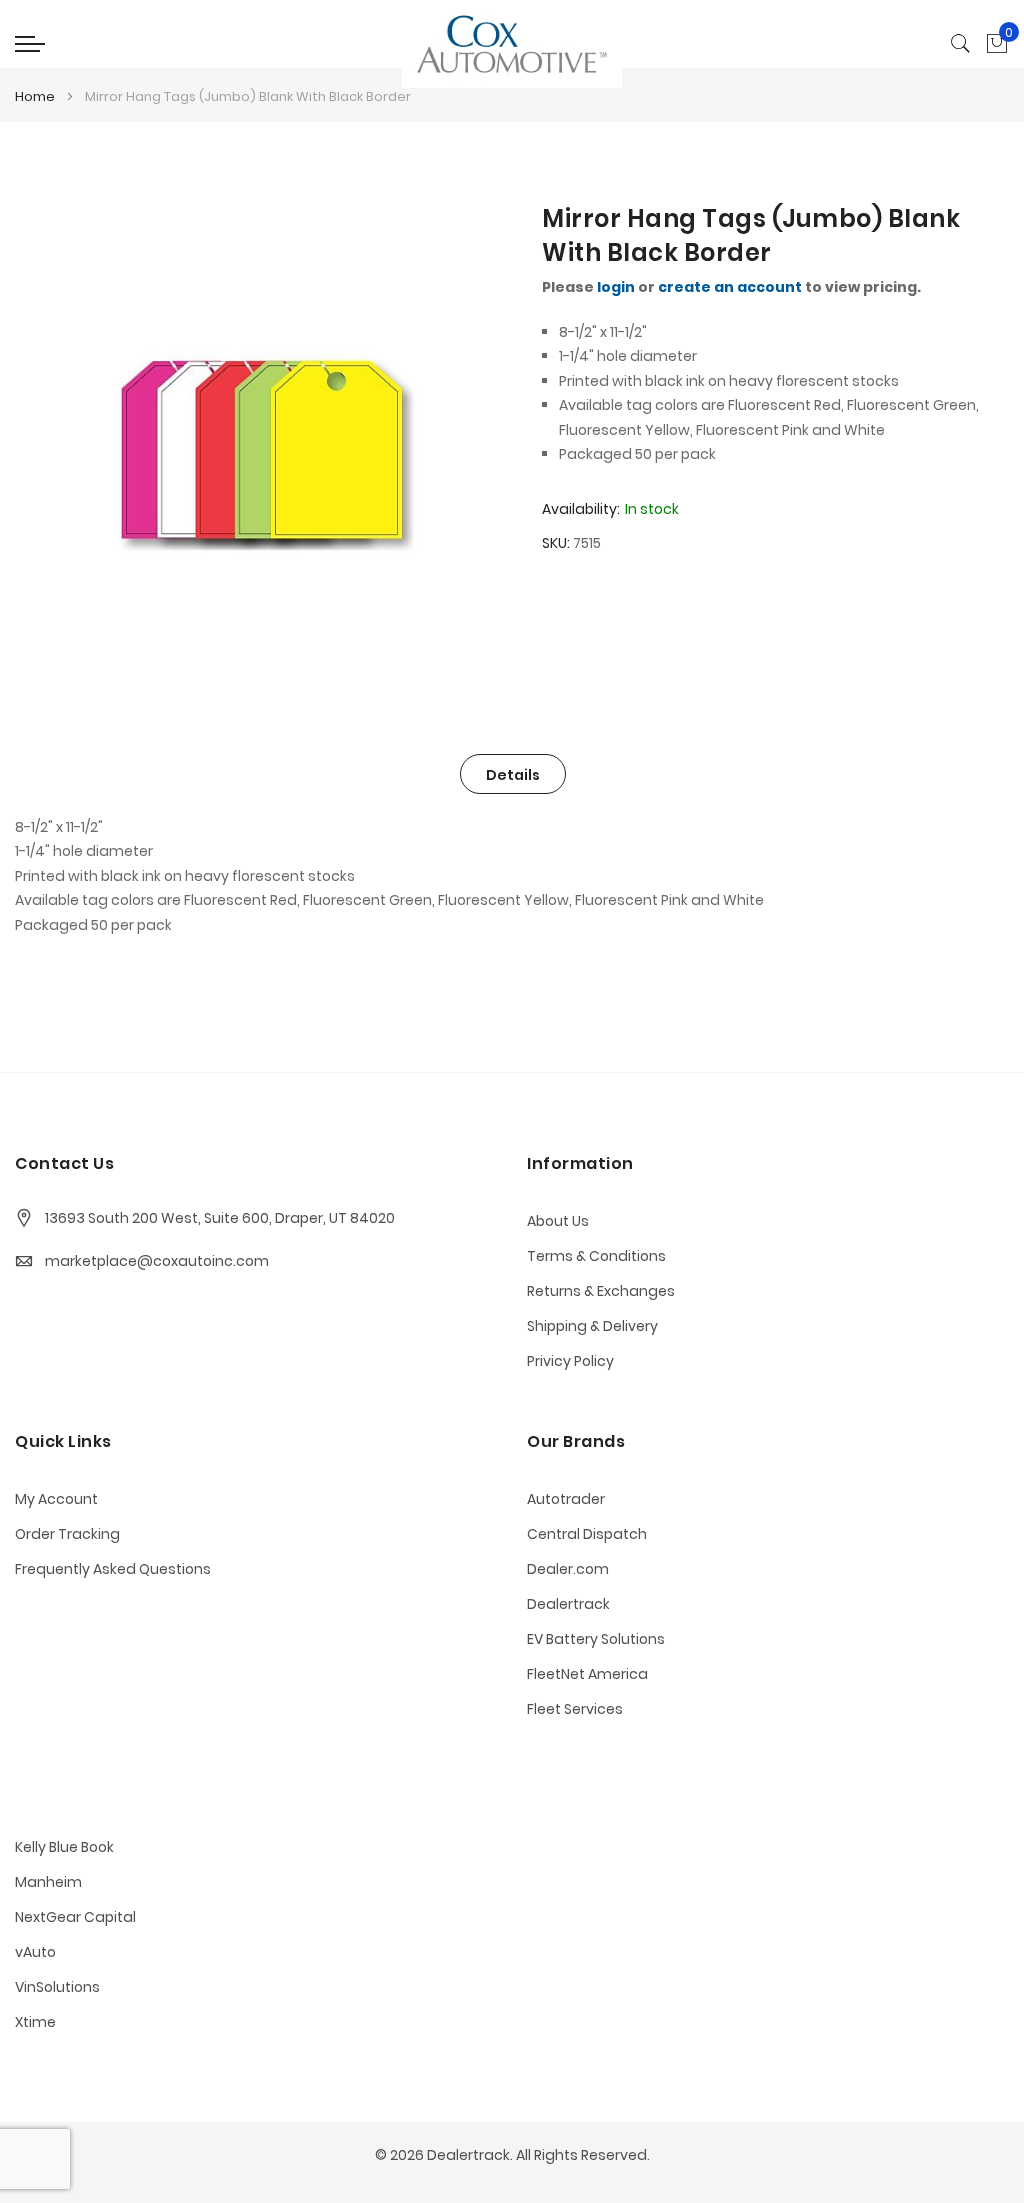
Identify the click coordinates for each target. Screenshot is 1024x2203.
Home (35, 96)
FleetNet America (587, 1674)
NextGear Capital (75, 1917)
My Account (56, 1499)
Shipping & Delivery (592, 1326)
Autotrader (566, 1499)
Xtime (35, 2022)
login (616, 287)
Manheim (48, 1882)
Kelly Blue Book (64, 1847)
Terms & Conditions (596, 1256)
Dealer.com (568, 1569)
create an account (730, 287)
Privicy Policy (570, 1361)
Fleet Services (575, 1709)
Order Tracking (67, 1534)
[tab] (513, 774)
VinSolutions (57, 1987)
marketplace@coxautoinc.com (157, 1261)
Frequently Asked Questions (113, 1569)
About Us (558, 1221)
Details (513, 775)
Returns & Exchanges (601, 1291)
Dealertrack (568, 1604)
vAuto (35, 1952)
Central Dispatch (587, 1534)
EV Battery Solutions (596, 1639)
